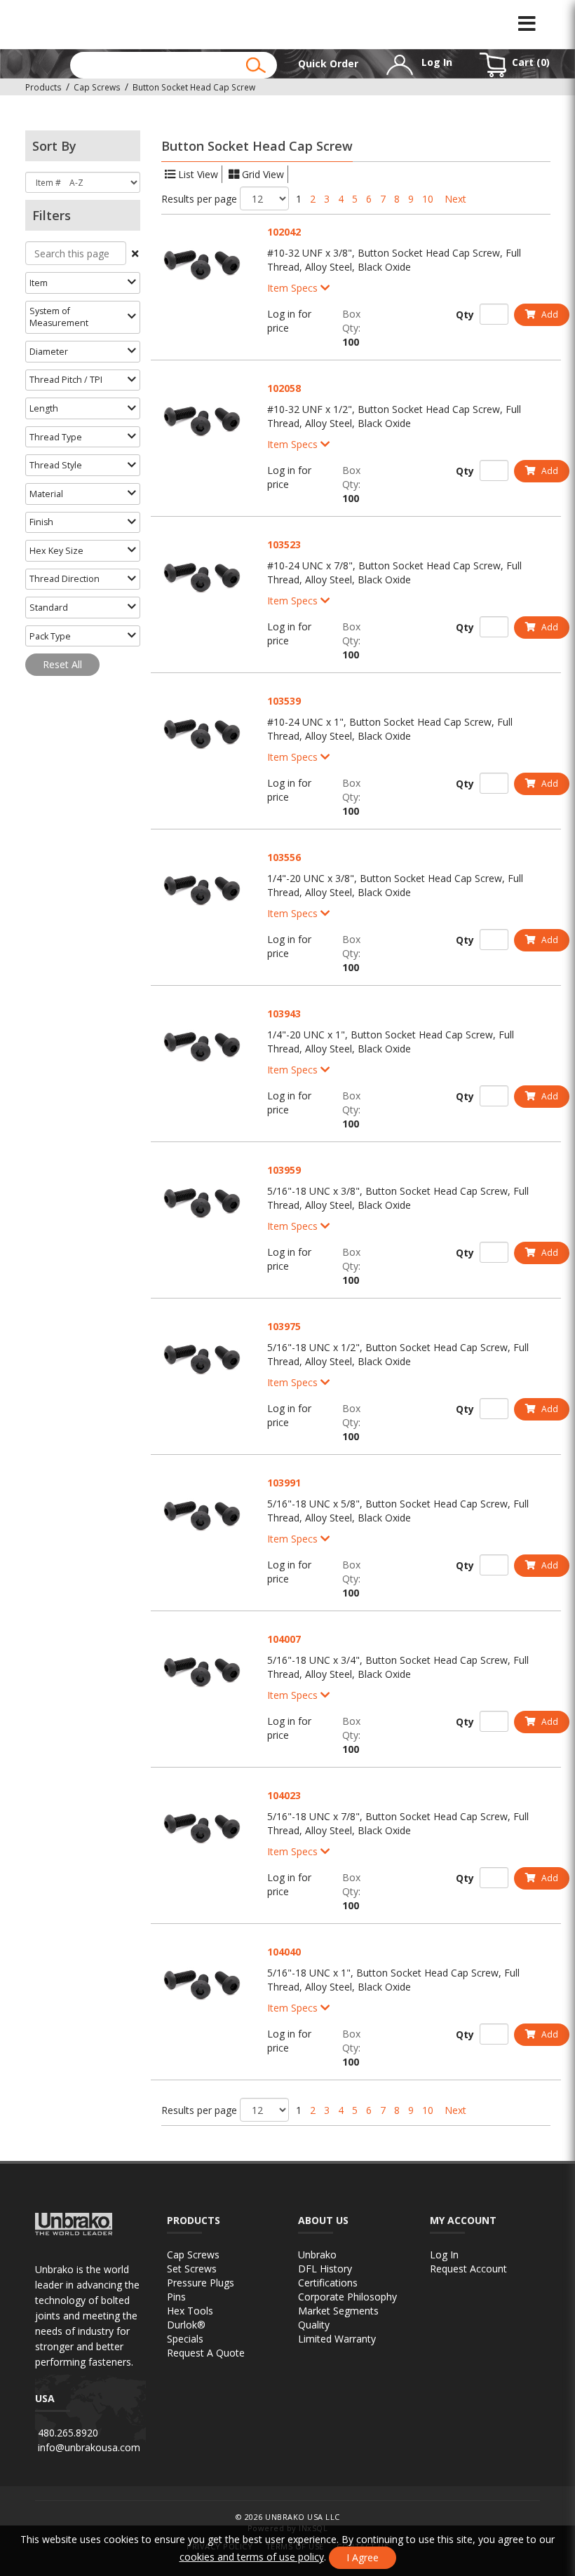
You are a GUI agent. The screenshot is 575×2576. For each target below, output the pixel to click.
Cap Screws (193, 2255)
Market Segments (338, 2311)
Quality (314, 2325)
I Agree (363, 2557)
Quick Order (328, 63)
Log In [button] (435, 62)
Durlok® (186, 2325)
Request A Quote (206, 2353)
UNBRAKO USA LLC (303, 2517)
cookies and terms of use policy (252, 2557)
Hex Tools (190, 2311)
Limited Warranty (337, 2339)
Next (455, 199)
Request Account (468, 2269)
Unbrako (317, 2255)
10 (428, 199)
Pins (176, 2297)
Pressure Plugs (201, 2283)
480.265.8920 (68, 2433)
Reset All (62, 664)
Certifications (328, 2283)
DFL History (325, 2269)
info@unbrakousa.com (89, 2447)
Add (549, 314)
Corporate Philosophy (347, 2297)
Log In (444, 2255)
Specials (185, 2339)
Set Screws (192, 2269)
